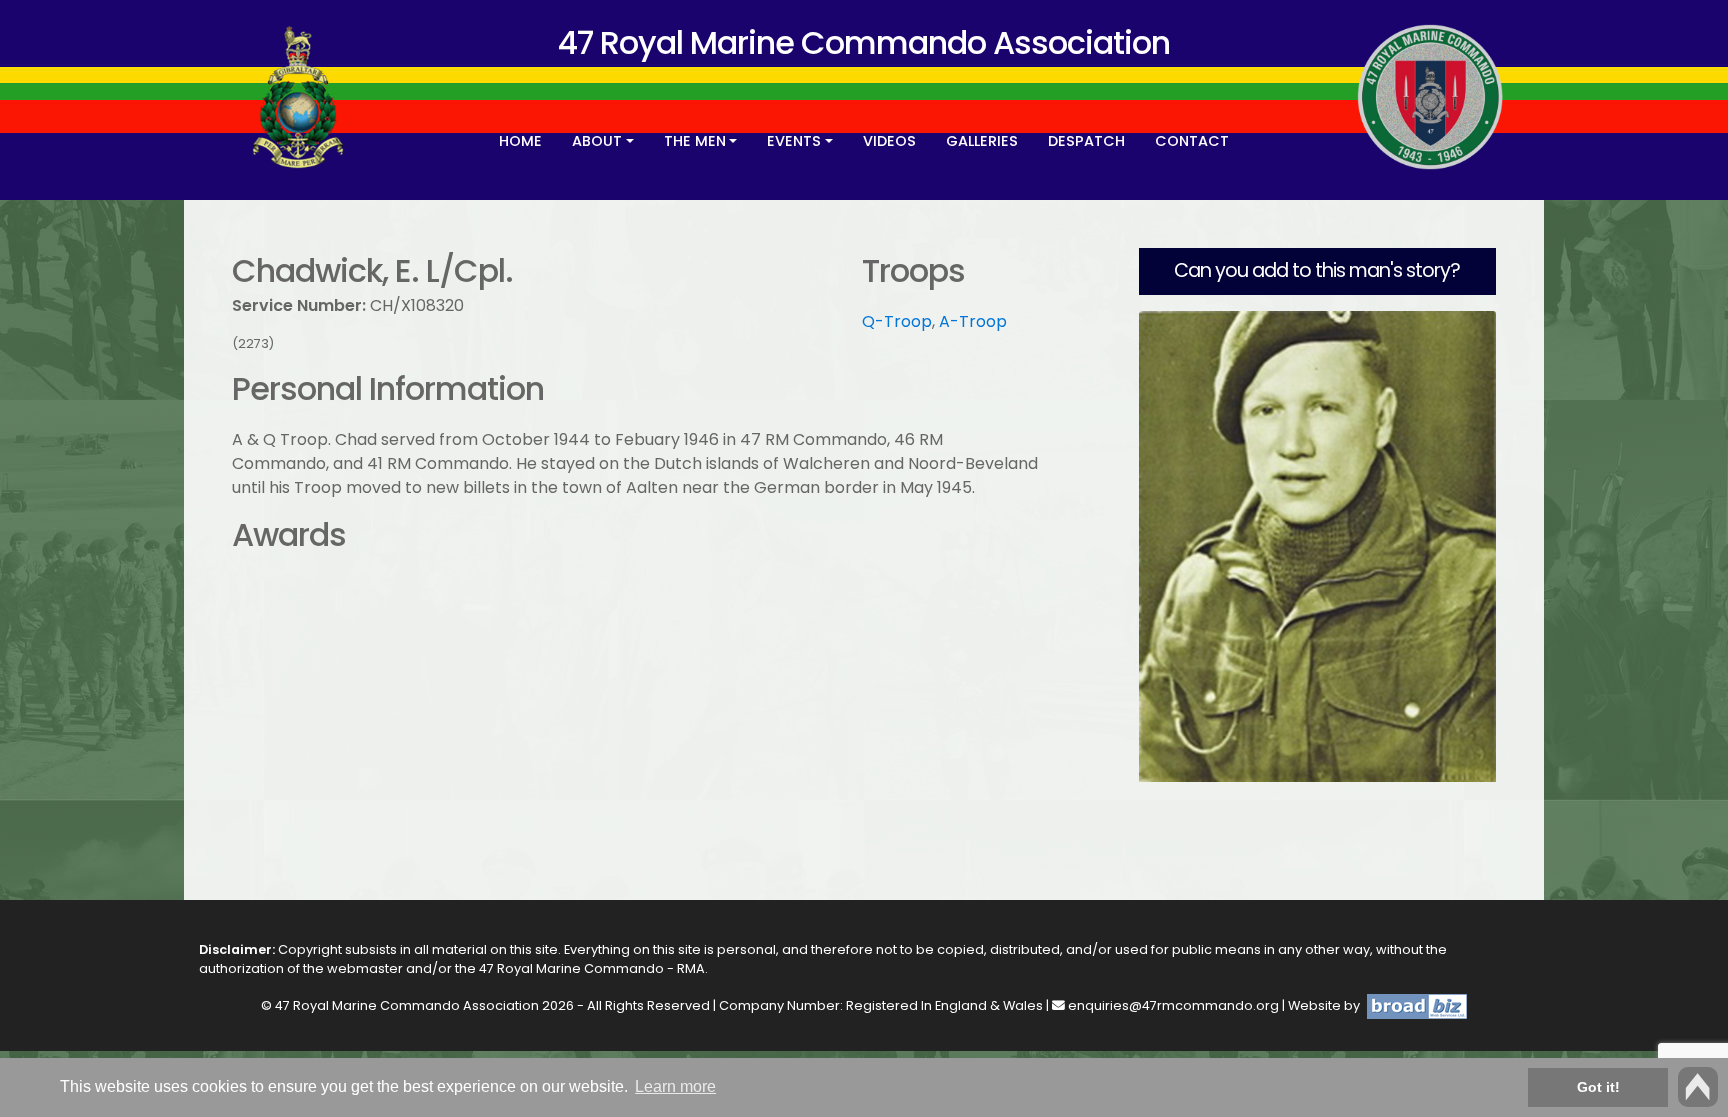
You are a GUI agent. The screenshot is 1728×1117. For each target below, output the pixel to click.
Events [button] (794, 141)
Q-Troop (897, 321)
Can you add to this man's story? (1317, 270)
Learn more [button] (675, 1086)
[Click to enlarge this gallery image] (1317, 545)
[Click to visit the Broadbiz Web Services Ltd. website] (1415, 1005)
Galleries (982, 141)
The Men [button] (695, 141)
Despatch (1086, 141)
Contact (1192, 141)
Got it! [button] (1598, 1087)
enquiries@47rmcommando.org (1173, 1005)
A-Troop (973, 321)
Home (520, 141)
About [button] (597, 141)
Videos (889, 141)
